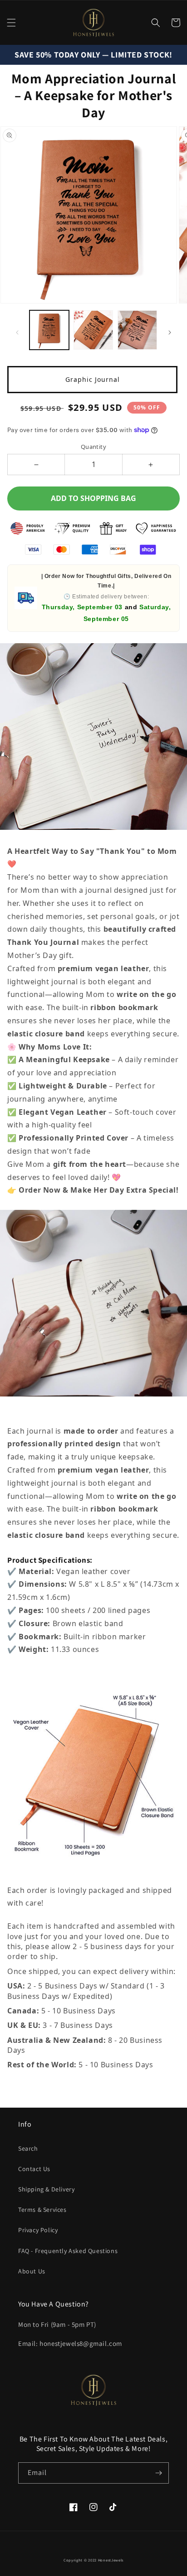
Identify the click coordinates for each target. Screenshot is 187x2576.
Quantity (93, 447)
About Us (32, 2271)
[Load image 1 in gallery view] (49, 330)
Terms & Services (42, 2210)
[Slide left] (17, 332)
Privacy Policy (38, 2230)
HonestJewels (111, 2560)
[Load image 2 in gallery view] (93, 330)
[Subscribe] (158, 2473)
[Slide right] (170, 332)
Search (28, 2148)
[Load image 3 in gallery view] (137, 330)
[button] (11, 23)
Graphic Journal (93, 379)
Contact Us (34, 2169)
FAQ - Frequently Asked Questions (68, 2251)
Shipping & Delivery (46, 2189)
